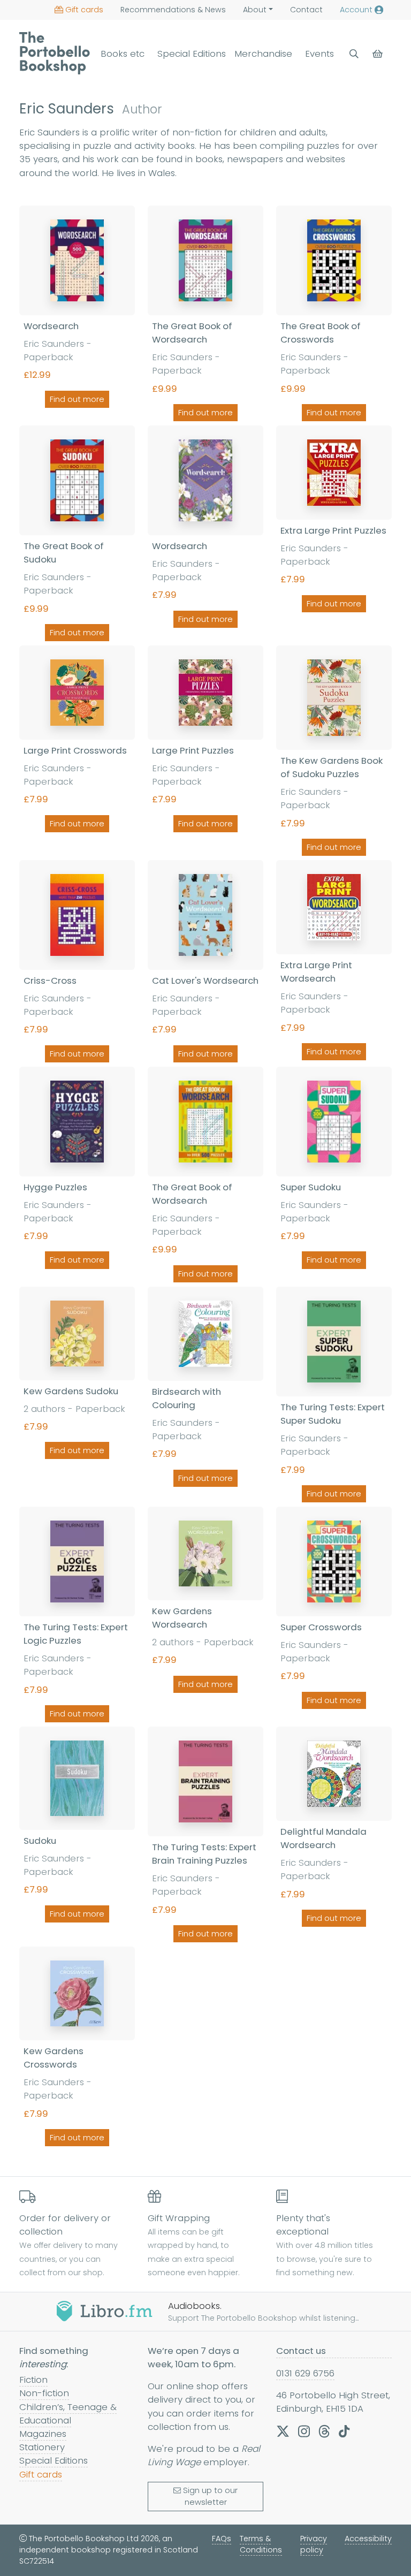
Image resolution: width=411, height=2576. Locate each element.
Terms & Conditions (261, 2544)
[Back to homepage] (55, 53)
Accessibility (368, 2539)
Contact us (301, 2351)
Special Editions (192, 54)
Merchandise (263, 54)
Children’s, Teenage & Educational (68, 2414)
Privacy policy (314, 2544)
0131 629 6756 (305, 2373)
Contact (306, 10)
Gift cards (84, 10)
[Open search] (354, 54)
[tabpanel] (205, 1178)
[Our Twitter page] (283, 2431)
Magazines (43, 2434)
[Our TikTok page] (344, 2431)
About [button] (255, 10)
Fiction (33, 2380)
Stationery (42, 2447)
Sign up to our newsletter (210, 2496)
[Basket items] (379, 54)
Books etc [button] (123, 54)
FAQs (222, 2539)
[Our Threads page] (324, 2431)
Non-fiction (44, 2393)
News (173, 10)
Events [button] (319, 54)
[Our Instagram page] (304, 2431)
